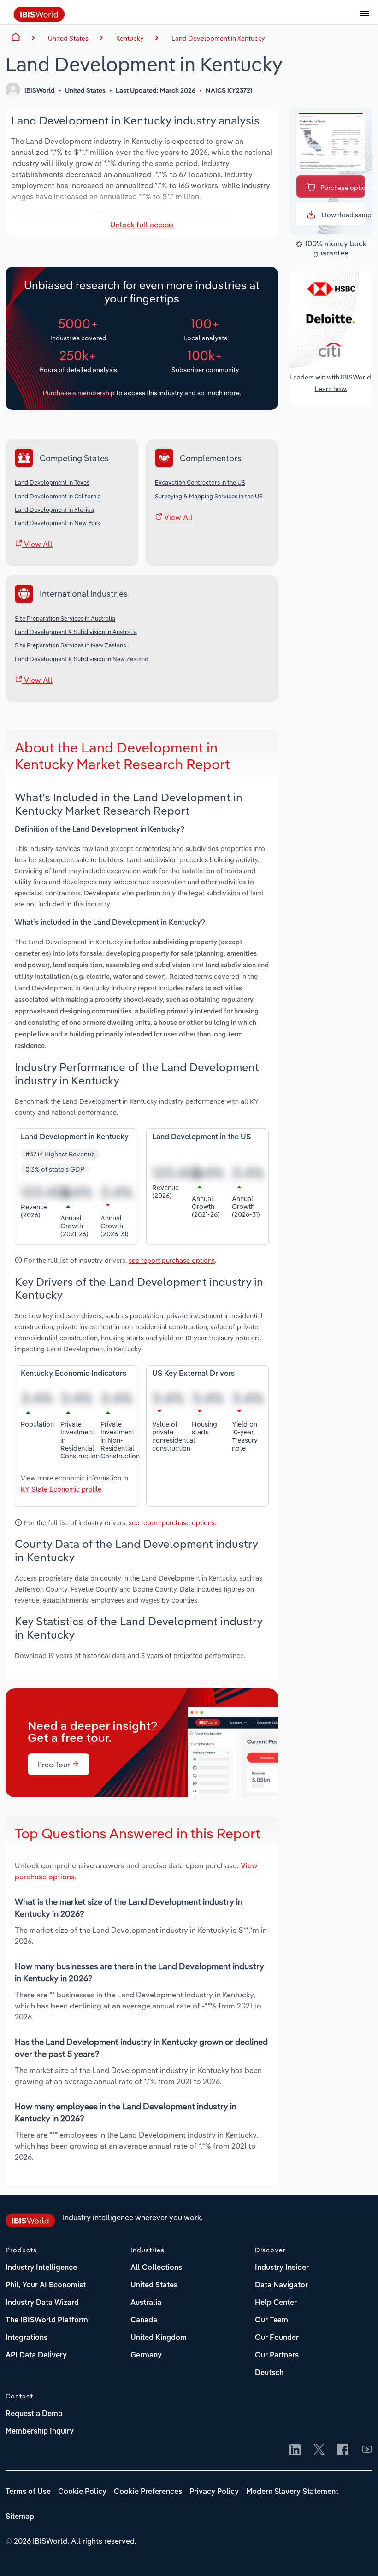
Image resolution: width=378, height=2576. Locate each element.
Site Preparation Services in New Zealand (71, 645)
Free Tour (55, 1765)
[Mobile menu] (365, 18)
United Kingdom (159, 2338)
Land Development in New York (57, 523)
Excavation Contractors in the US (200, 482)
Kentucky (130, 38)
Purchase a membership (79, 393)
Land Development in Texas (52, 482)
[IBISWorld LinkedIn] (295, 2450)
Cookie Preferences (148, 2492)
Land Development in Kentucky (218, 38)
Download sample (343, 215)
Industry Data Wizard (42, 2303)
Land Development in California (58, 496)
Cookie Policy (82, 2492)
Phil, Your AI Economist (46, 2286)
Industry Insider (282, 2268)
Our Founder (277, 2338)
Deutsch (269, 2373)
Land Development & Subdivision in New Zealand (82, 659)
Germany (146, 2356)
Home (16, 37)
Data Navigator (281, 2286)
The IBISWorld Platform (47, 2321)
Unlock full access (142, 225)
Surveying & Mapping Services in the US (209, 496)
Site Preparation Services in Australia (65, 618)
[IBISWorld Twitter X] (319, 2450)
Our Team (272, 2321)
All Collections (156, 2268)
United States (154, 2286)
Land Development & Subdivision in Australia (76, 632)
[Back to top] (357, 2555)
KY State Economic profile (61, 1489)
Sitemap (20, 2517)
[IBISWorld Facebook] (343, 2450)
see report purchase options (172, 1260)
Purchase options (343, 188)
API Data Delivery (36, 2356)
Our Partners (277, 2356)
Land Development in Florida (54, 509)
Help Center (276, 2303)
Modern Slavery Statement (292, 2492)
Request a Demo (34, 2414)
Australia (146, 2303)
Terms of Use (28, 2492)
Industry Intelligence (41, 2268)
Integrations (27, 2338)
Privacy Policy (214, 2492)
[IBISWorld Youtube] (367, 2450)
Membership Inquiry (40, 2432)
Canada (144, 2321)
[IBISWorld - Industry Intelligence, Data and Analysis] (39, 19)
